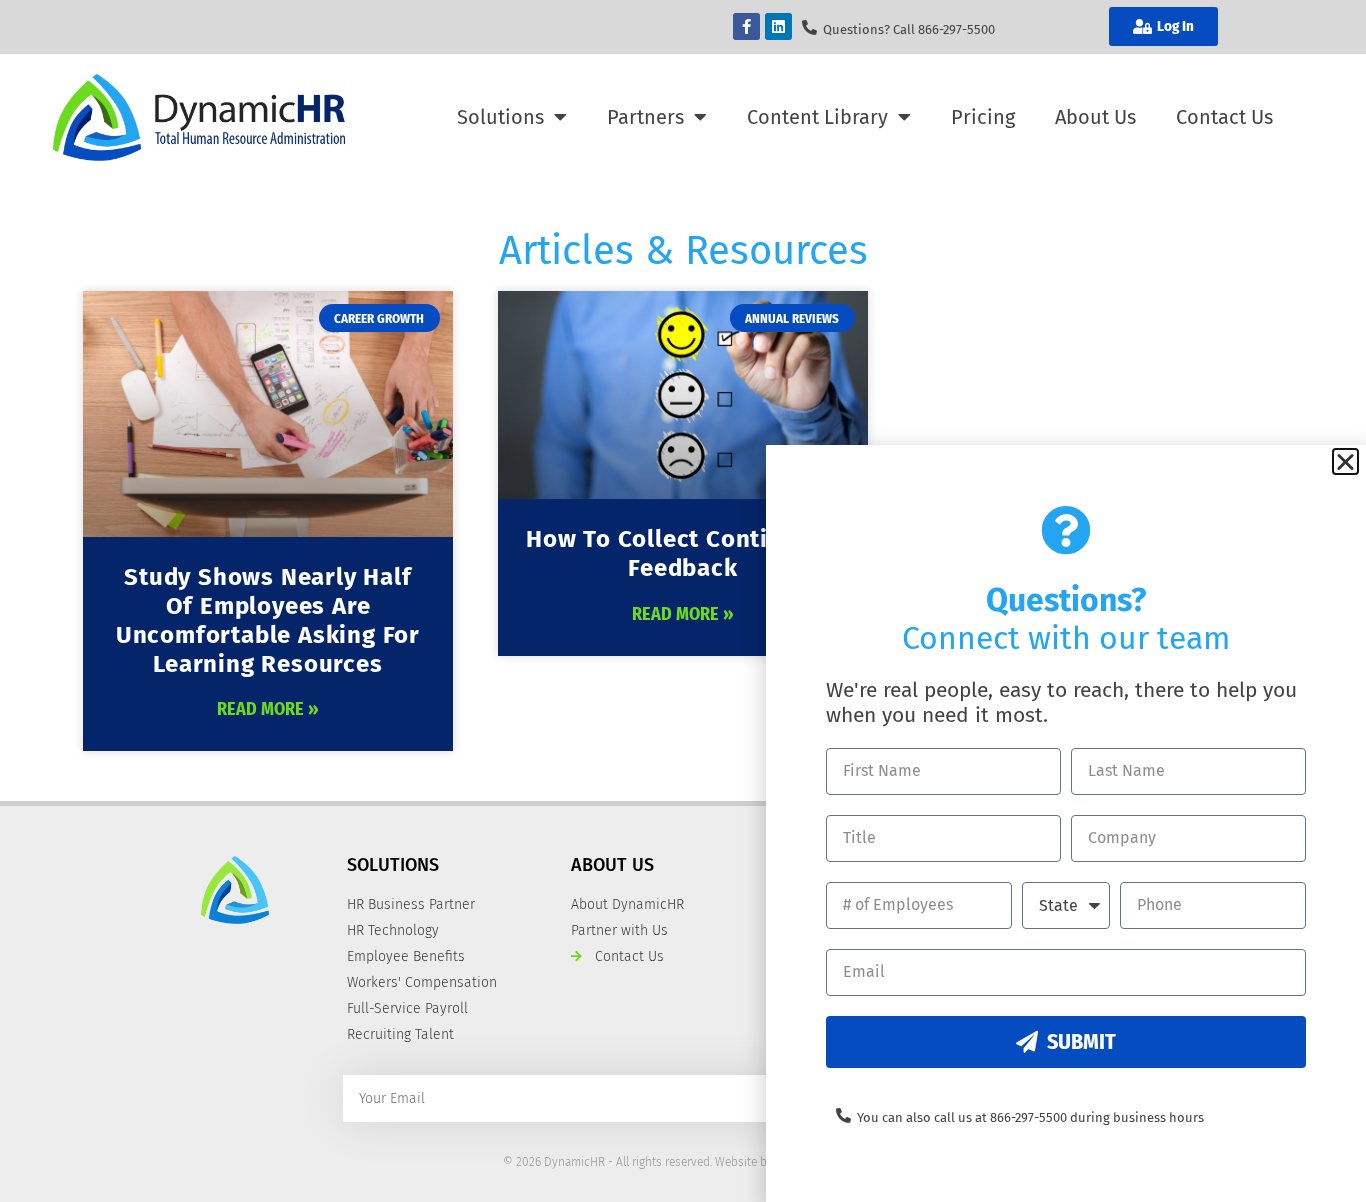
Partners (645, 117)
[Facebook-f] (746, 26)
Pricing (983, 117)
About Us (1095, 117)
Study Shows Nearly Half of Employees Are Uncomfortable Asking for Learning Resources (268, 620)
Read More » (268, 709)
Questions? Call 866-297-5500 (909, 29)
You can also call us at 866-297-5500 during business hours (1030, 1117)
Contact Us (1224, 117)
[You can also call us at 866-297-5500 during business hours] (843, 1115)
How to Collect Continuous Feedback (683, 553)
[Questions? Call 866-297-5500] (809, 27)
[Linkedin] (778, 26)
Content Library (817, 117)
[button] (1345, 461)
